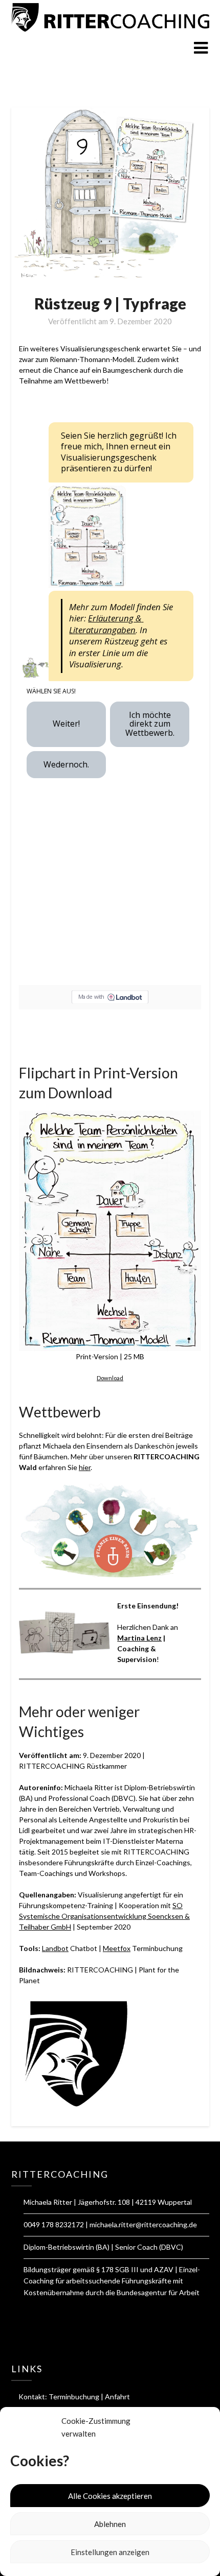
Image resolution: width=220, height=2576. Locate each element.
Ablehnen (110, 2524)
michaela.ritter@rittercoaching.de (143, 2224)
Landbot (55, 1948)
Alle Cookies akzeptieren (110, 2496)
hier (85, 1467)
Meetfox (117, 1948)
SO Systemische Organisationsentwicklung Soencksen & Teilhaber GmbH (104, 1916)
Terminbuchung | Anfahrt (89, 2397)
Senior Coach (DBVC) (149, 2247)
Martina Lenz (139, 1638)
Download (110, 1378)
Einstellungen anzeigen (110, 2552)
